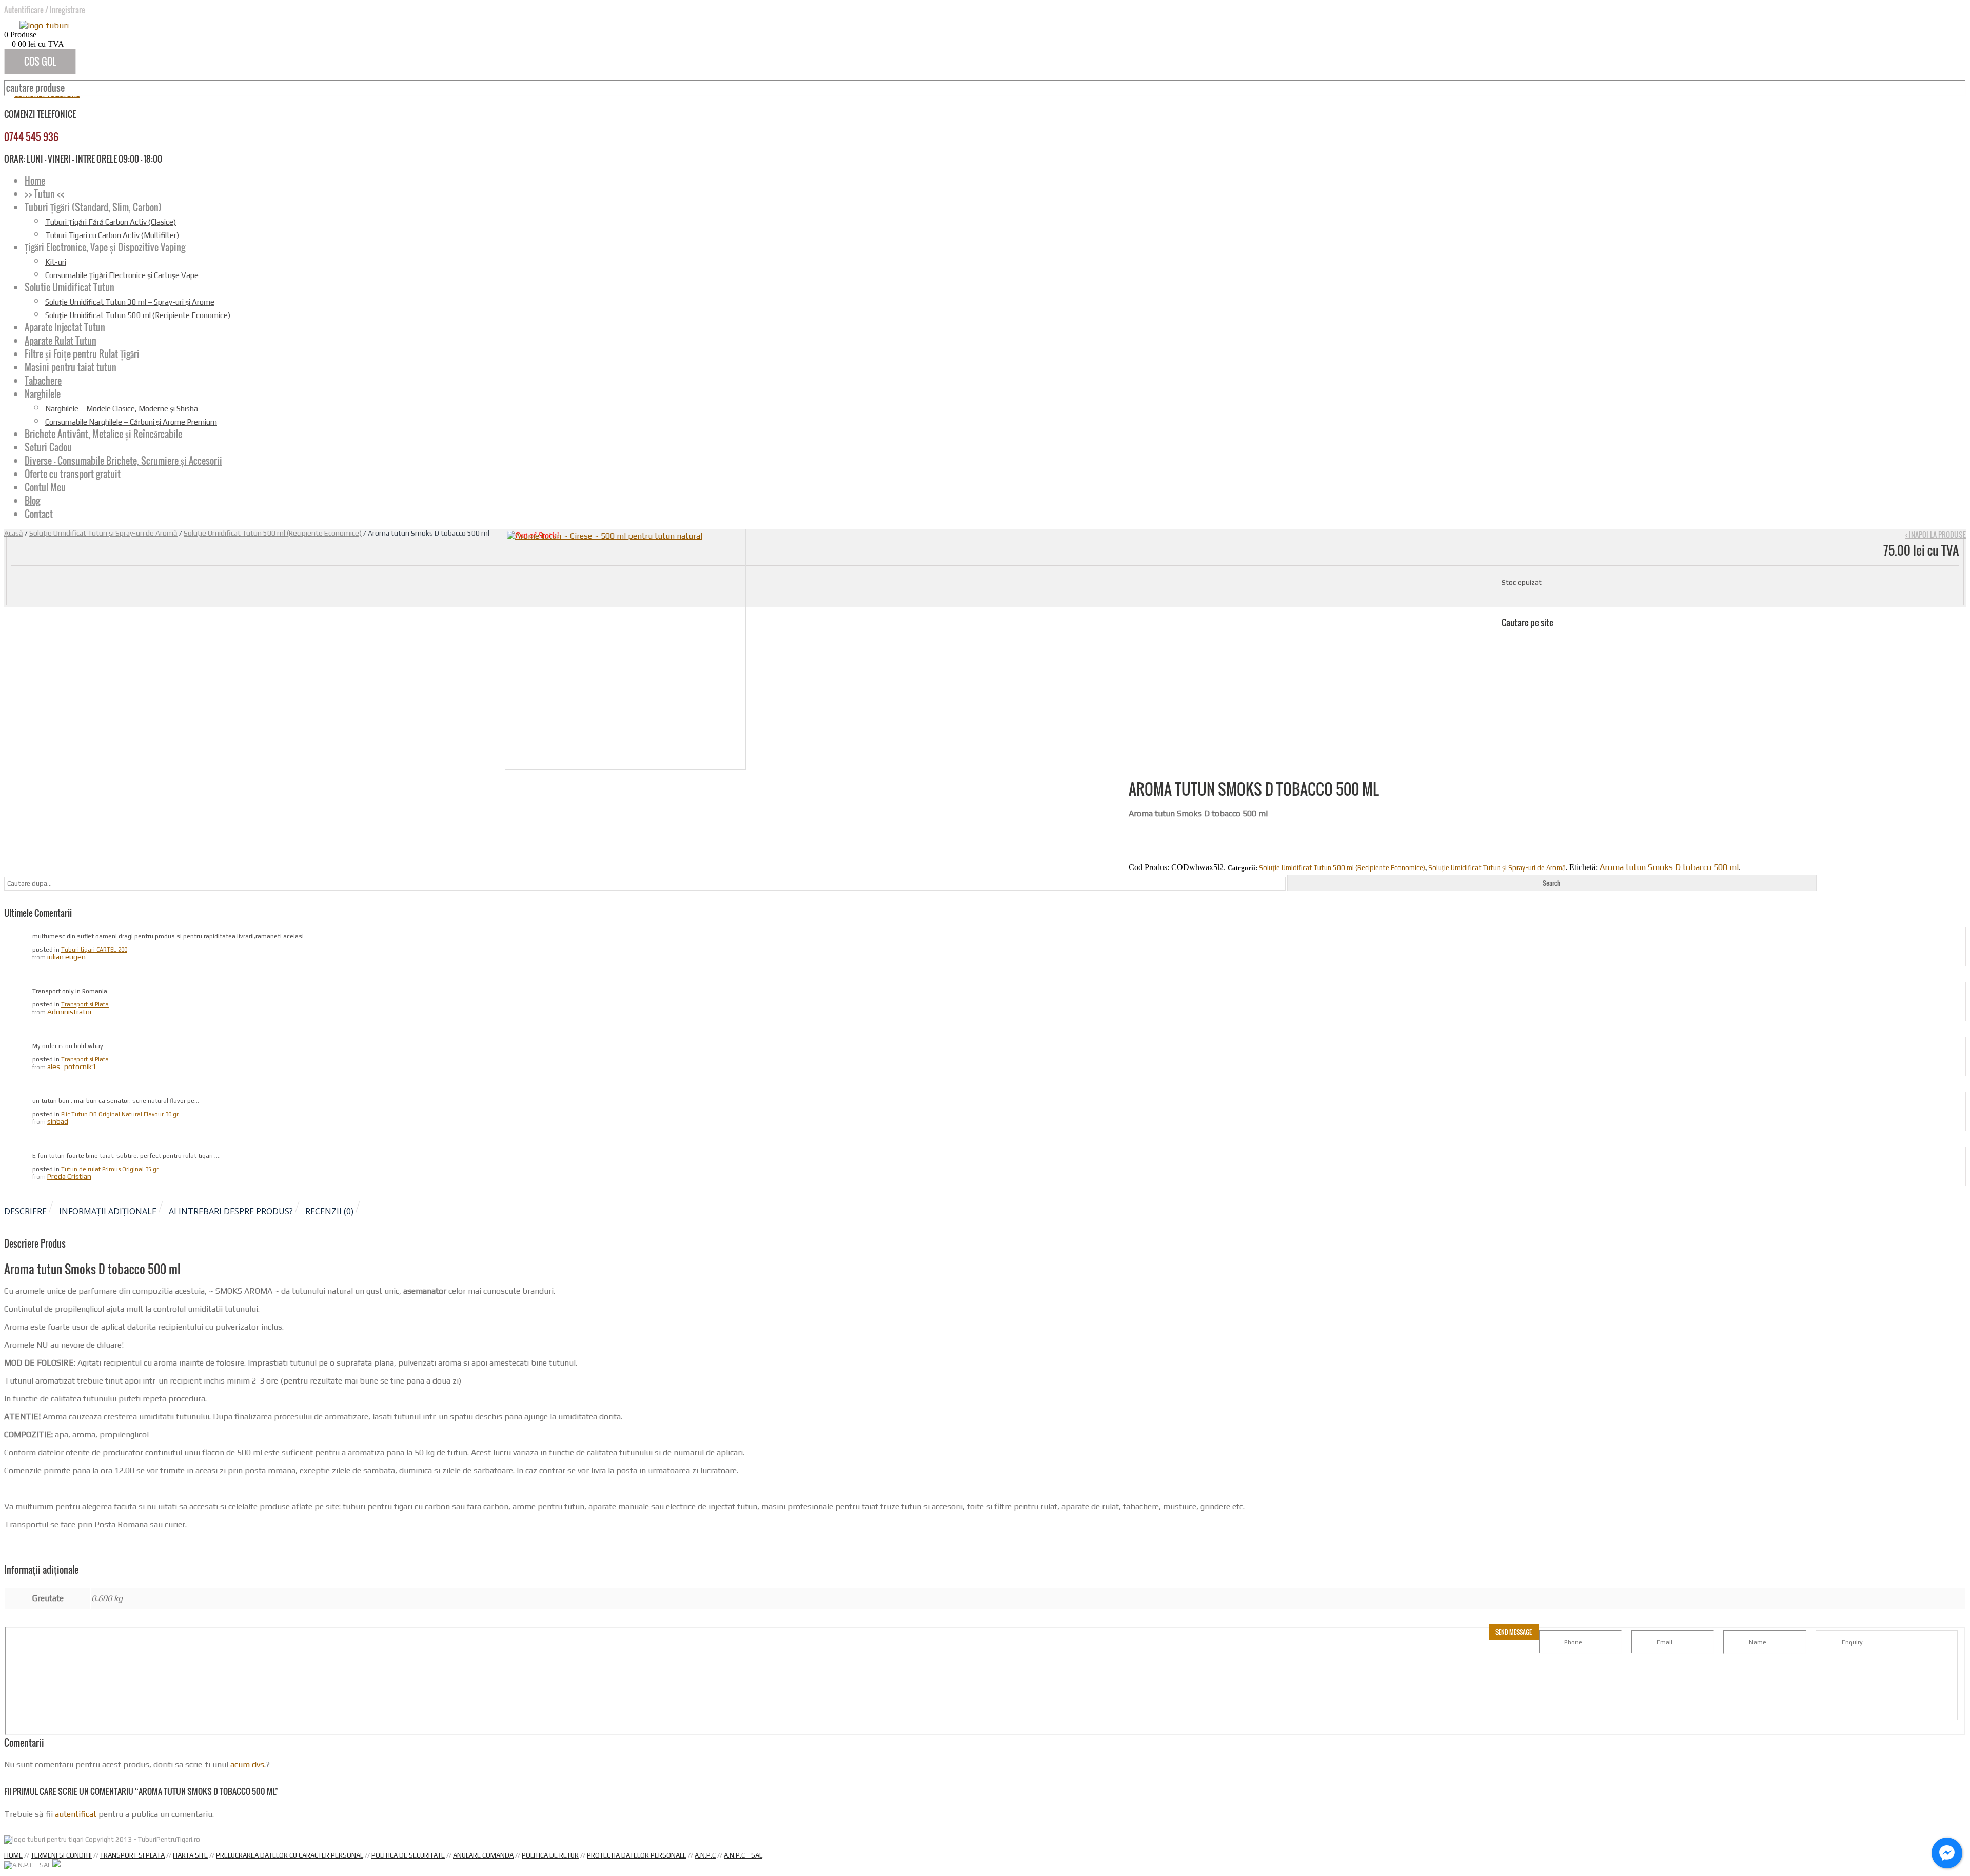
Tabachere (43, 381)
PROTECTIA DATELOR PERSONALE (637, 1855)
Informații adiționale (108, 1211)
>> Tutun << (44, 194)
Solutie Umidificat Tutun (70, 287)
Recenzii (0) (329, 1211)
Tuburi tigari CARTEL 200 (94, 950)
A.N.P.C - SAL (743, 1855)
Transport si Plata (85, 1004)
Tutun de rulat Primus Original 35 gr (110, 1169)
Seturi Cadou (48, 447)
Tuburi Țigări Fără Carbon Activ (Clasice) (111, 222)
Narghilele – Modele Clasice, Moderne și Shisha (122, 409)
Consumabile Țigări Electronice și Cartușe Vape (122, 275)
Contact (39, 514)
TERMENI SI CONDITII (61, 1855)
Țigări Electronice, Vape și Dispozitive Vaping (105, 247)
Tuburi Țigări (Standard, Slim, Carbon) (93, 207)
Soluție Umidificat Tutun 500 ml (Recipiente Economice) (138, 315)
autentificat (76, 1814)
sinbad (58, 1121)
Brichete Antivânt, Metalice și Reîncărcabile (103, 434)
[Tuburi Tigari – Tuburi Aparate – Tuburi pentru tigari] (44, 25)
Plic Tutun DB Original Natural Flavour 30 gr (120, 1114)
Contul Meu (45, 487)
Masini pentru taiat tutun (71, 367)
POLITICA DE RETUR (550, 1855)
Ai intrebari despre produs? (231, 1211)
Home (35, 181)
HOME (13, 1855)
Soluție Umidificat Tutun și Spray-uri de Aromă (103, 533)
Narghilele (43, 394)
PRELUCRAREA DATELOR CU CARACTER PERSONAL (290, 1855)
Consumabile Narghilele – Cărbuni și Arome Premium (131, 422)
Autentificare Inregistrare (45, 10)
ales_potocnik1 (72, 1067)
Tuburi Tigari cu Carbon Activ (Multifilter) (112, 235)
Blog (32, 501)
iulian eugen (66, 957)
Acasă (14, 533)
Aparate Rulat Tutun (61, 341)
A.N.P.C (705, 1855)
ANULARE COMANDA (483, 1855)
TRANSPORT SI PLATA (132, 1855)
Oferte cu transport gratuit (73, 474)
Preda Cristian (69, 1176)
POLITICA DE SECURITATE (408, 1855)
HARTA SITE (190, 1855)
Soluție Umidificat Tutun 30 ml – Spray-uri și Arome (130, 302)
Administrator (70, 1012)
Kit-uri (56, 262)
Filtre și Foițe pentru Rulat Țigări (82, 354)
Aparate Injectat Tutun (65, 327)
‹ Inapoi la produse (1936, 534)
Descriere (25, 1211)
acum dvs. (248, 1764)
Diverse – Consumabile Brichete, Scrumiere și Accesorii (123, 461)
